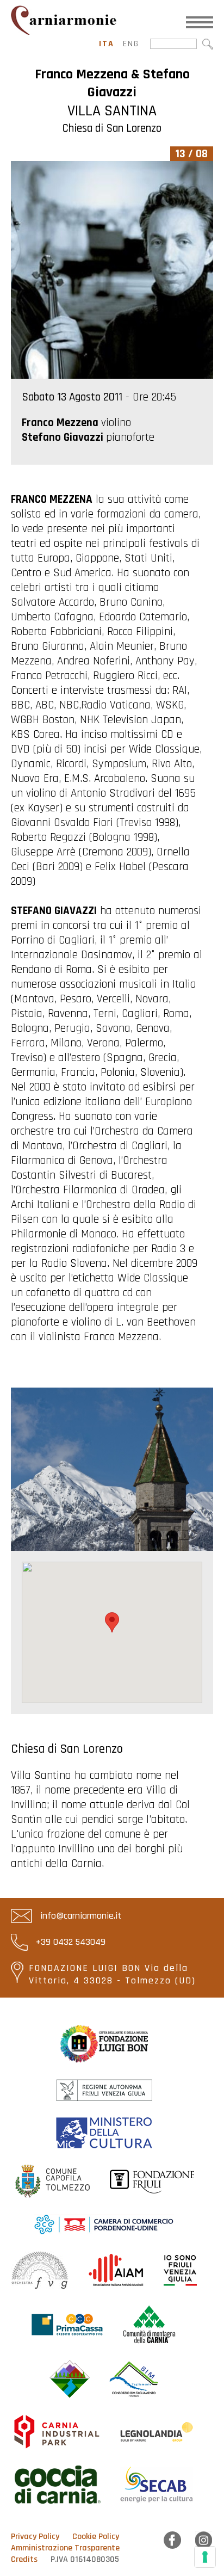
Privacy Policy (35, 2537)
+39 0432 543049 (69, 1942)
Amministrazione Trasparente (65, 2548)
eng (131, 44)
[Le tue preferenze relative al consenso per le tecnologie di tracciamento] (205, 2557)
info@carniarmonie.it (79, 1916)
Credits (24, 2559)
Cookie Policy (96, 2537)
